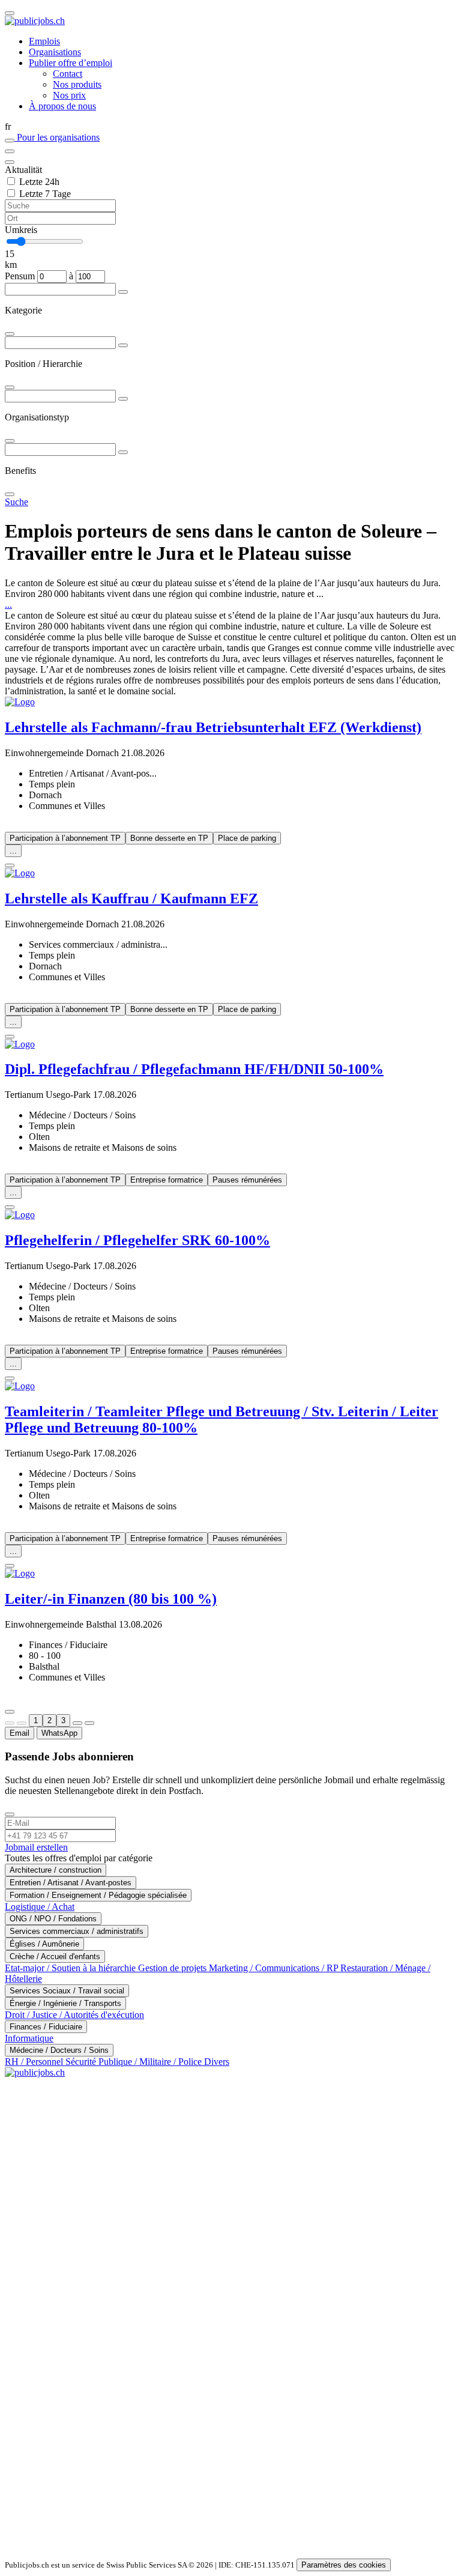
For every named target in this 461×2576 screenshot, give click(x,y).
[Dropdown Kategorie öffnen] (123, 292)
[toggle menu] (10, 151)
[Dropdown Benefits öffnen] (123, 452)
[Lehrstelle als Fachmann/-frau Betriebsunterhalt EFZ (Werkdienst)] (230, 702)
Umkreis (21, 230)
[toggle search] (10, 13)
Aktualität (23, 170)
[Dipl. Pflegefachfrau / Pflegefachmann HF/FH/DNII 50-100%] (230, 1044)
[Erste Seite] (10, 1723)
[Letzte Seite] (89, 1723)
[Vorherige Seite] (22, 1723)
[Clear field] (10, 162)
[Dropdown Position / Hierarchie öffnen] (123, 345)
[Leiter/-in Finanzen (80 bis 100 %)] (230, 1574)
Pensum (20, 276)
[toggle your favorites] (10, 141)
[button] (230, 127)
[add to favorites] (10, 865)
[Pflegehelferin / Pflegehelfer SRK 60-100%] (230, 1215)
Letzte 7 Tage (45, 194)
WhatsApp (59, 1733)
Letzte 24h (39, 182)
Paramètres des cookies (344, 2565)
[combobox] (230, 311)
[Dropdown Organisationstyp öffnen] (123, 399)
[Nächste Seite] (77, 1723)
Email (20, 1733)
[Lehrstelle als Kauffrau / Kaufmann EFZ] (230, 873)
